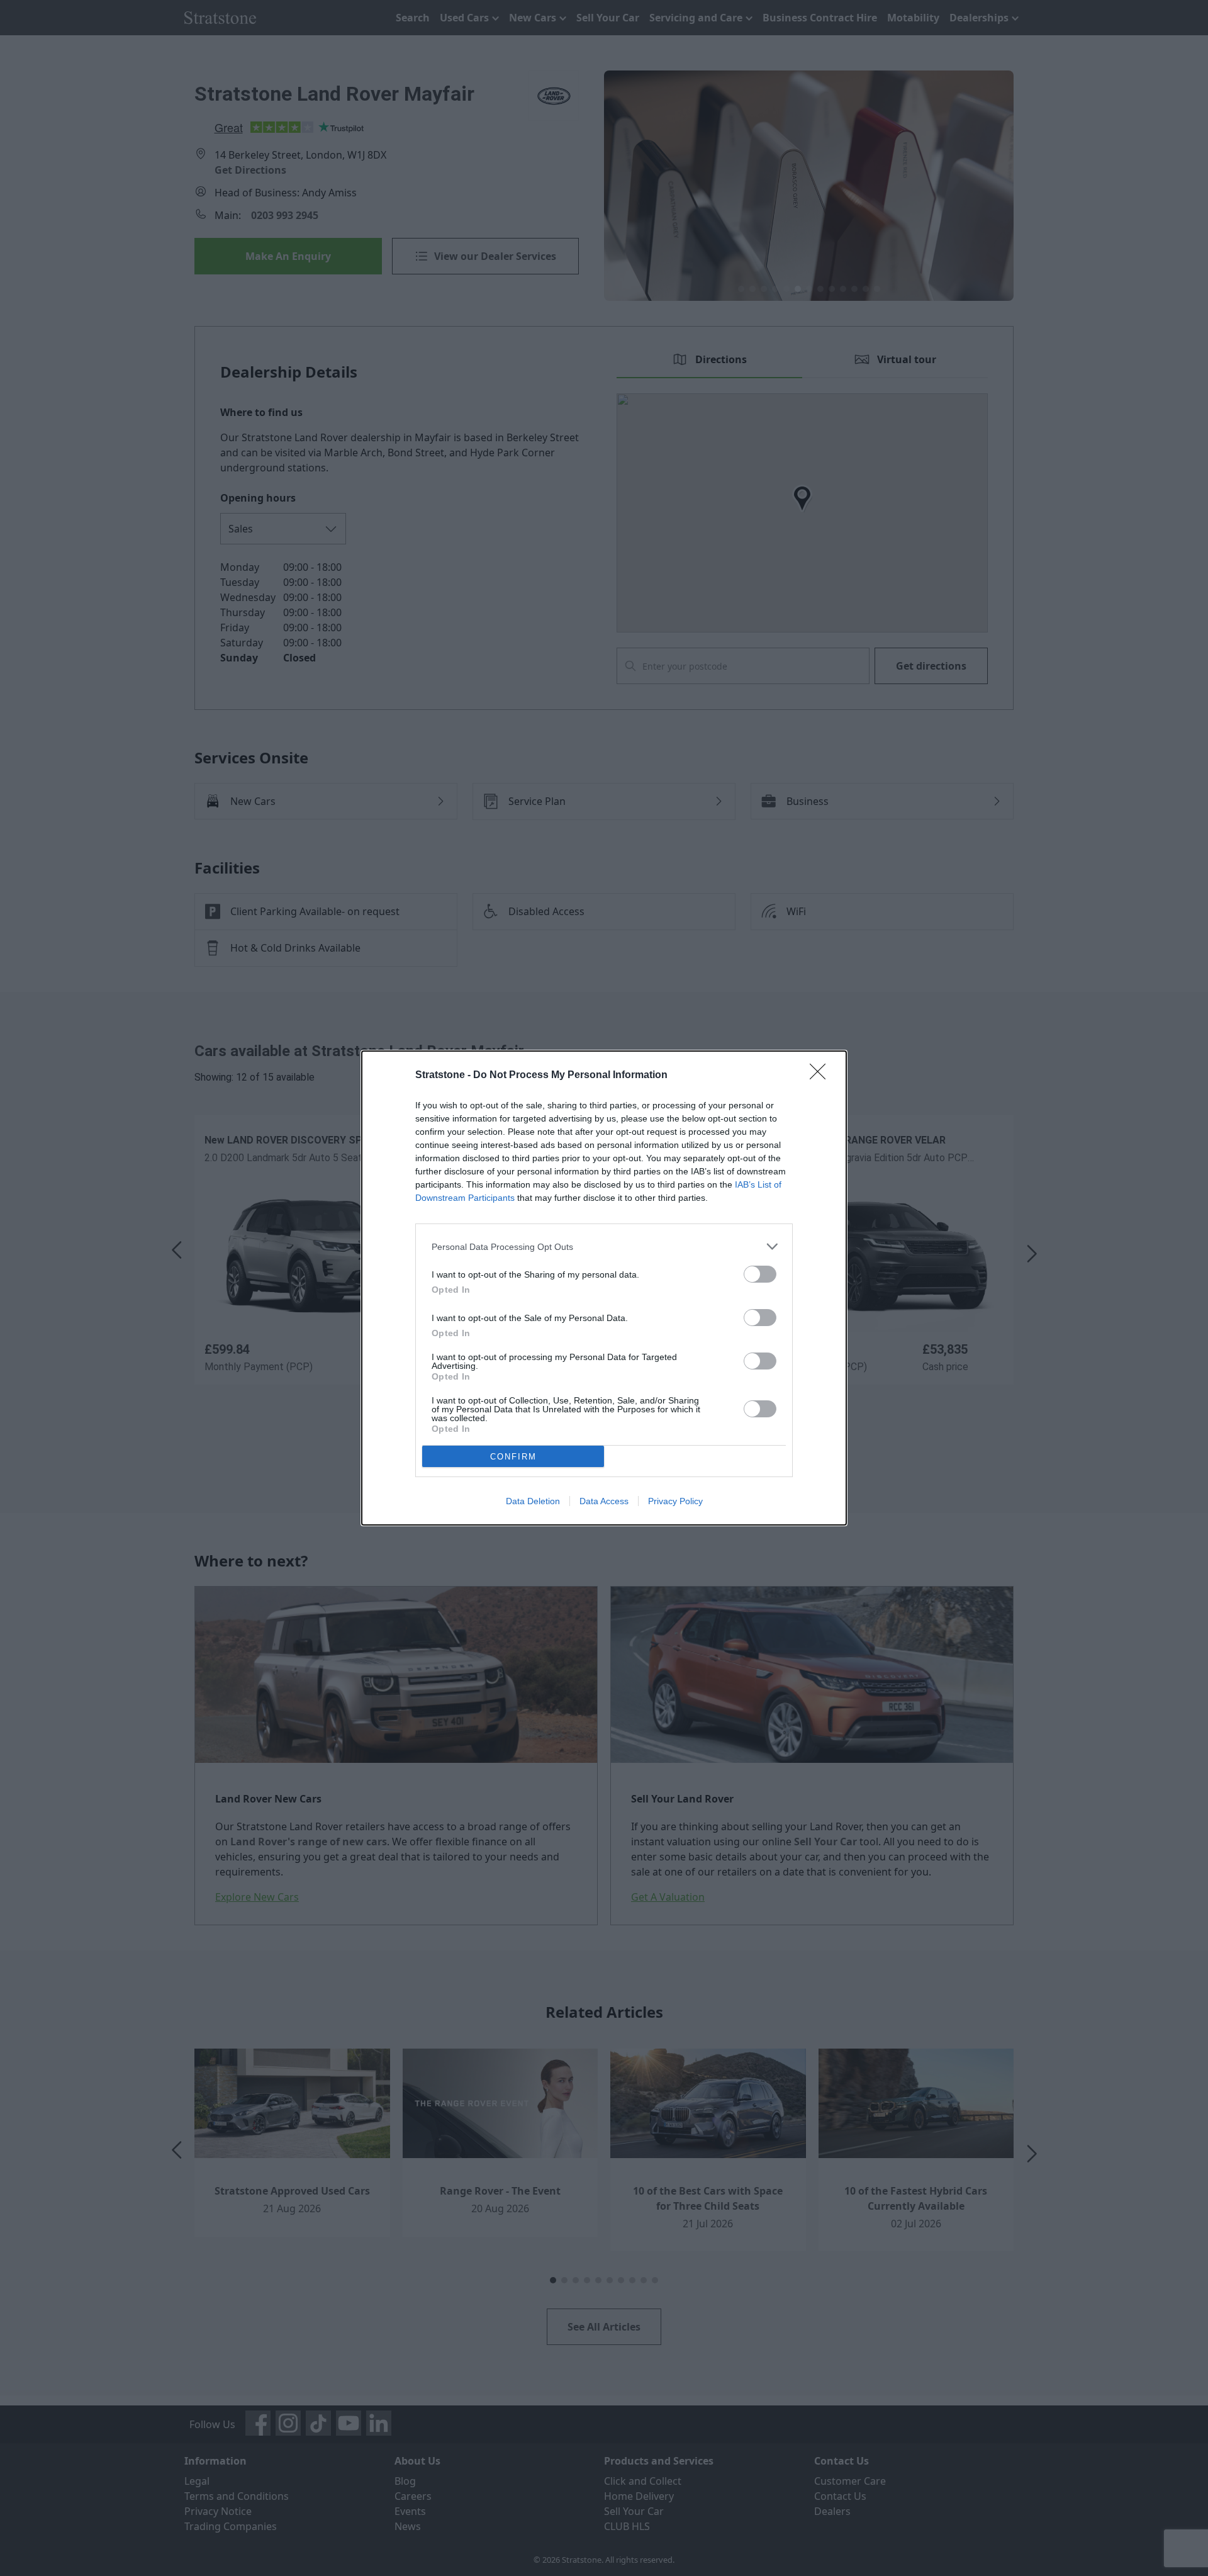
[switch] (760, 1274)
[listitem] (604, 1246)
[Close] (822, 1076)
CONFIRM (513, 1457)
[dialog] (604, 1288)
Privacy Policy (675, 1501)
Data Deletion (533, 1501)
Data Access (604, 1501)
